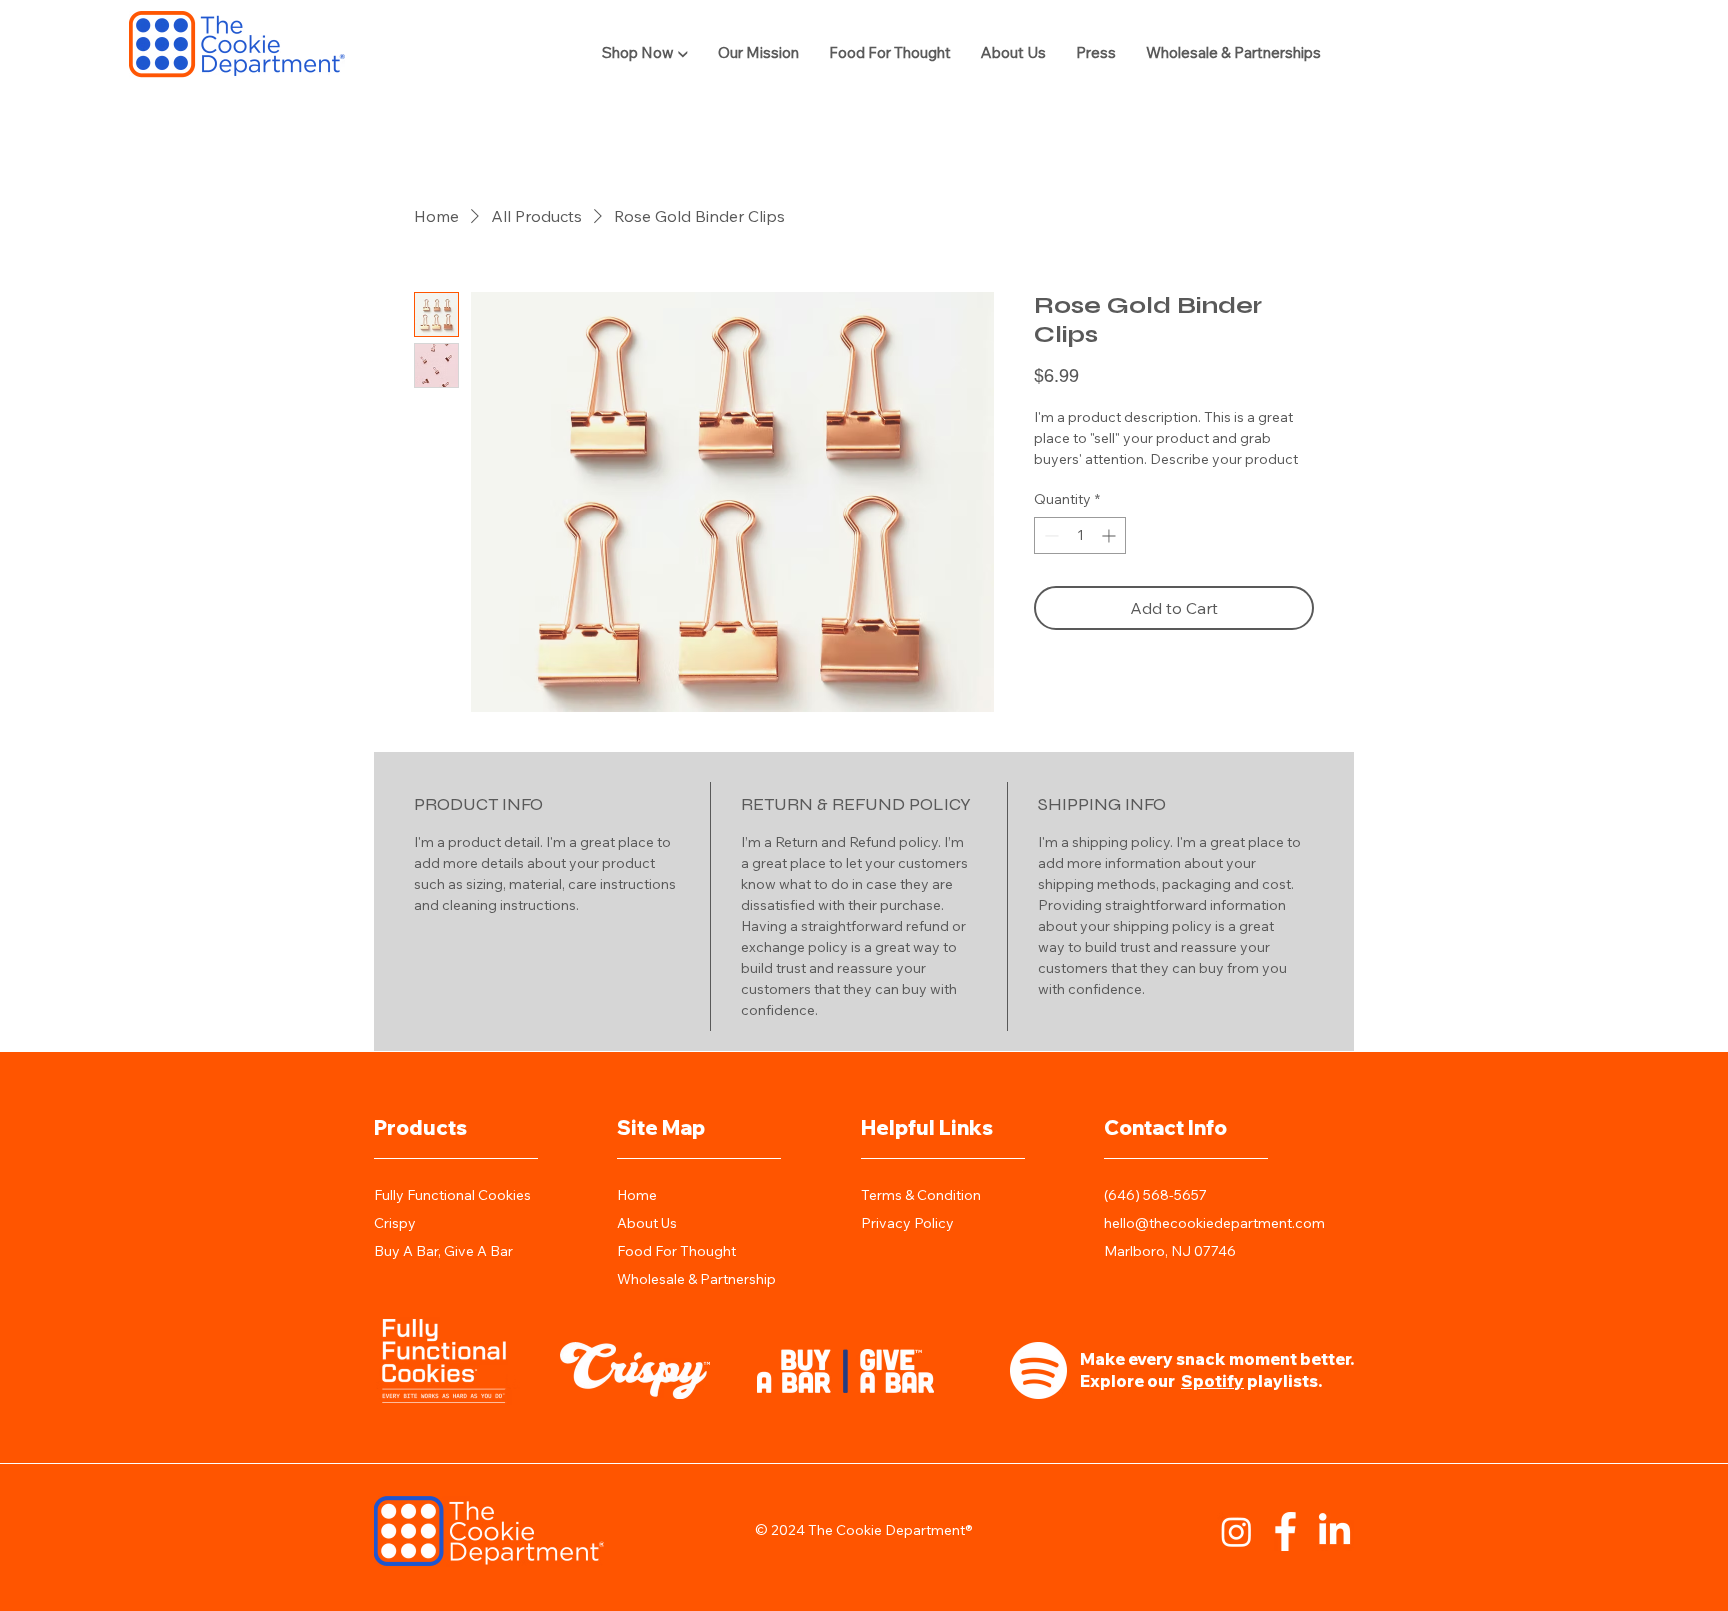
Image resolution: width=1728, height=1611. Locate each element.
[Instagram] (1236, 1531)
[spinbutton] (1080, 535)
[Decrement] (1049, 535)
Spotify (1212, 1381)
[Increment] (1110, 535)
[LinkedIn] (1334, 1531)
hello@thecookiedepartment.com (1214, 1223)
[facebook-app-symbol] (1285, 1531)
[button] (645, 52)
